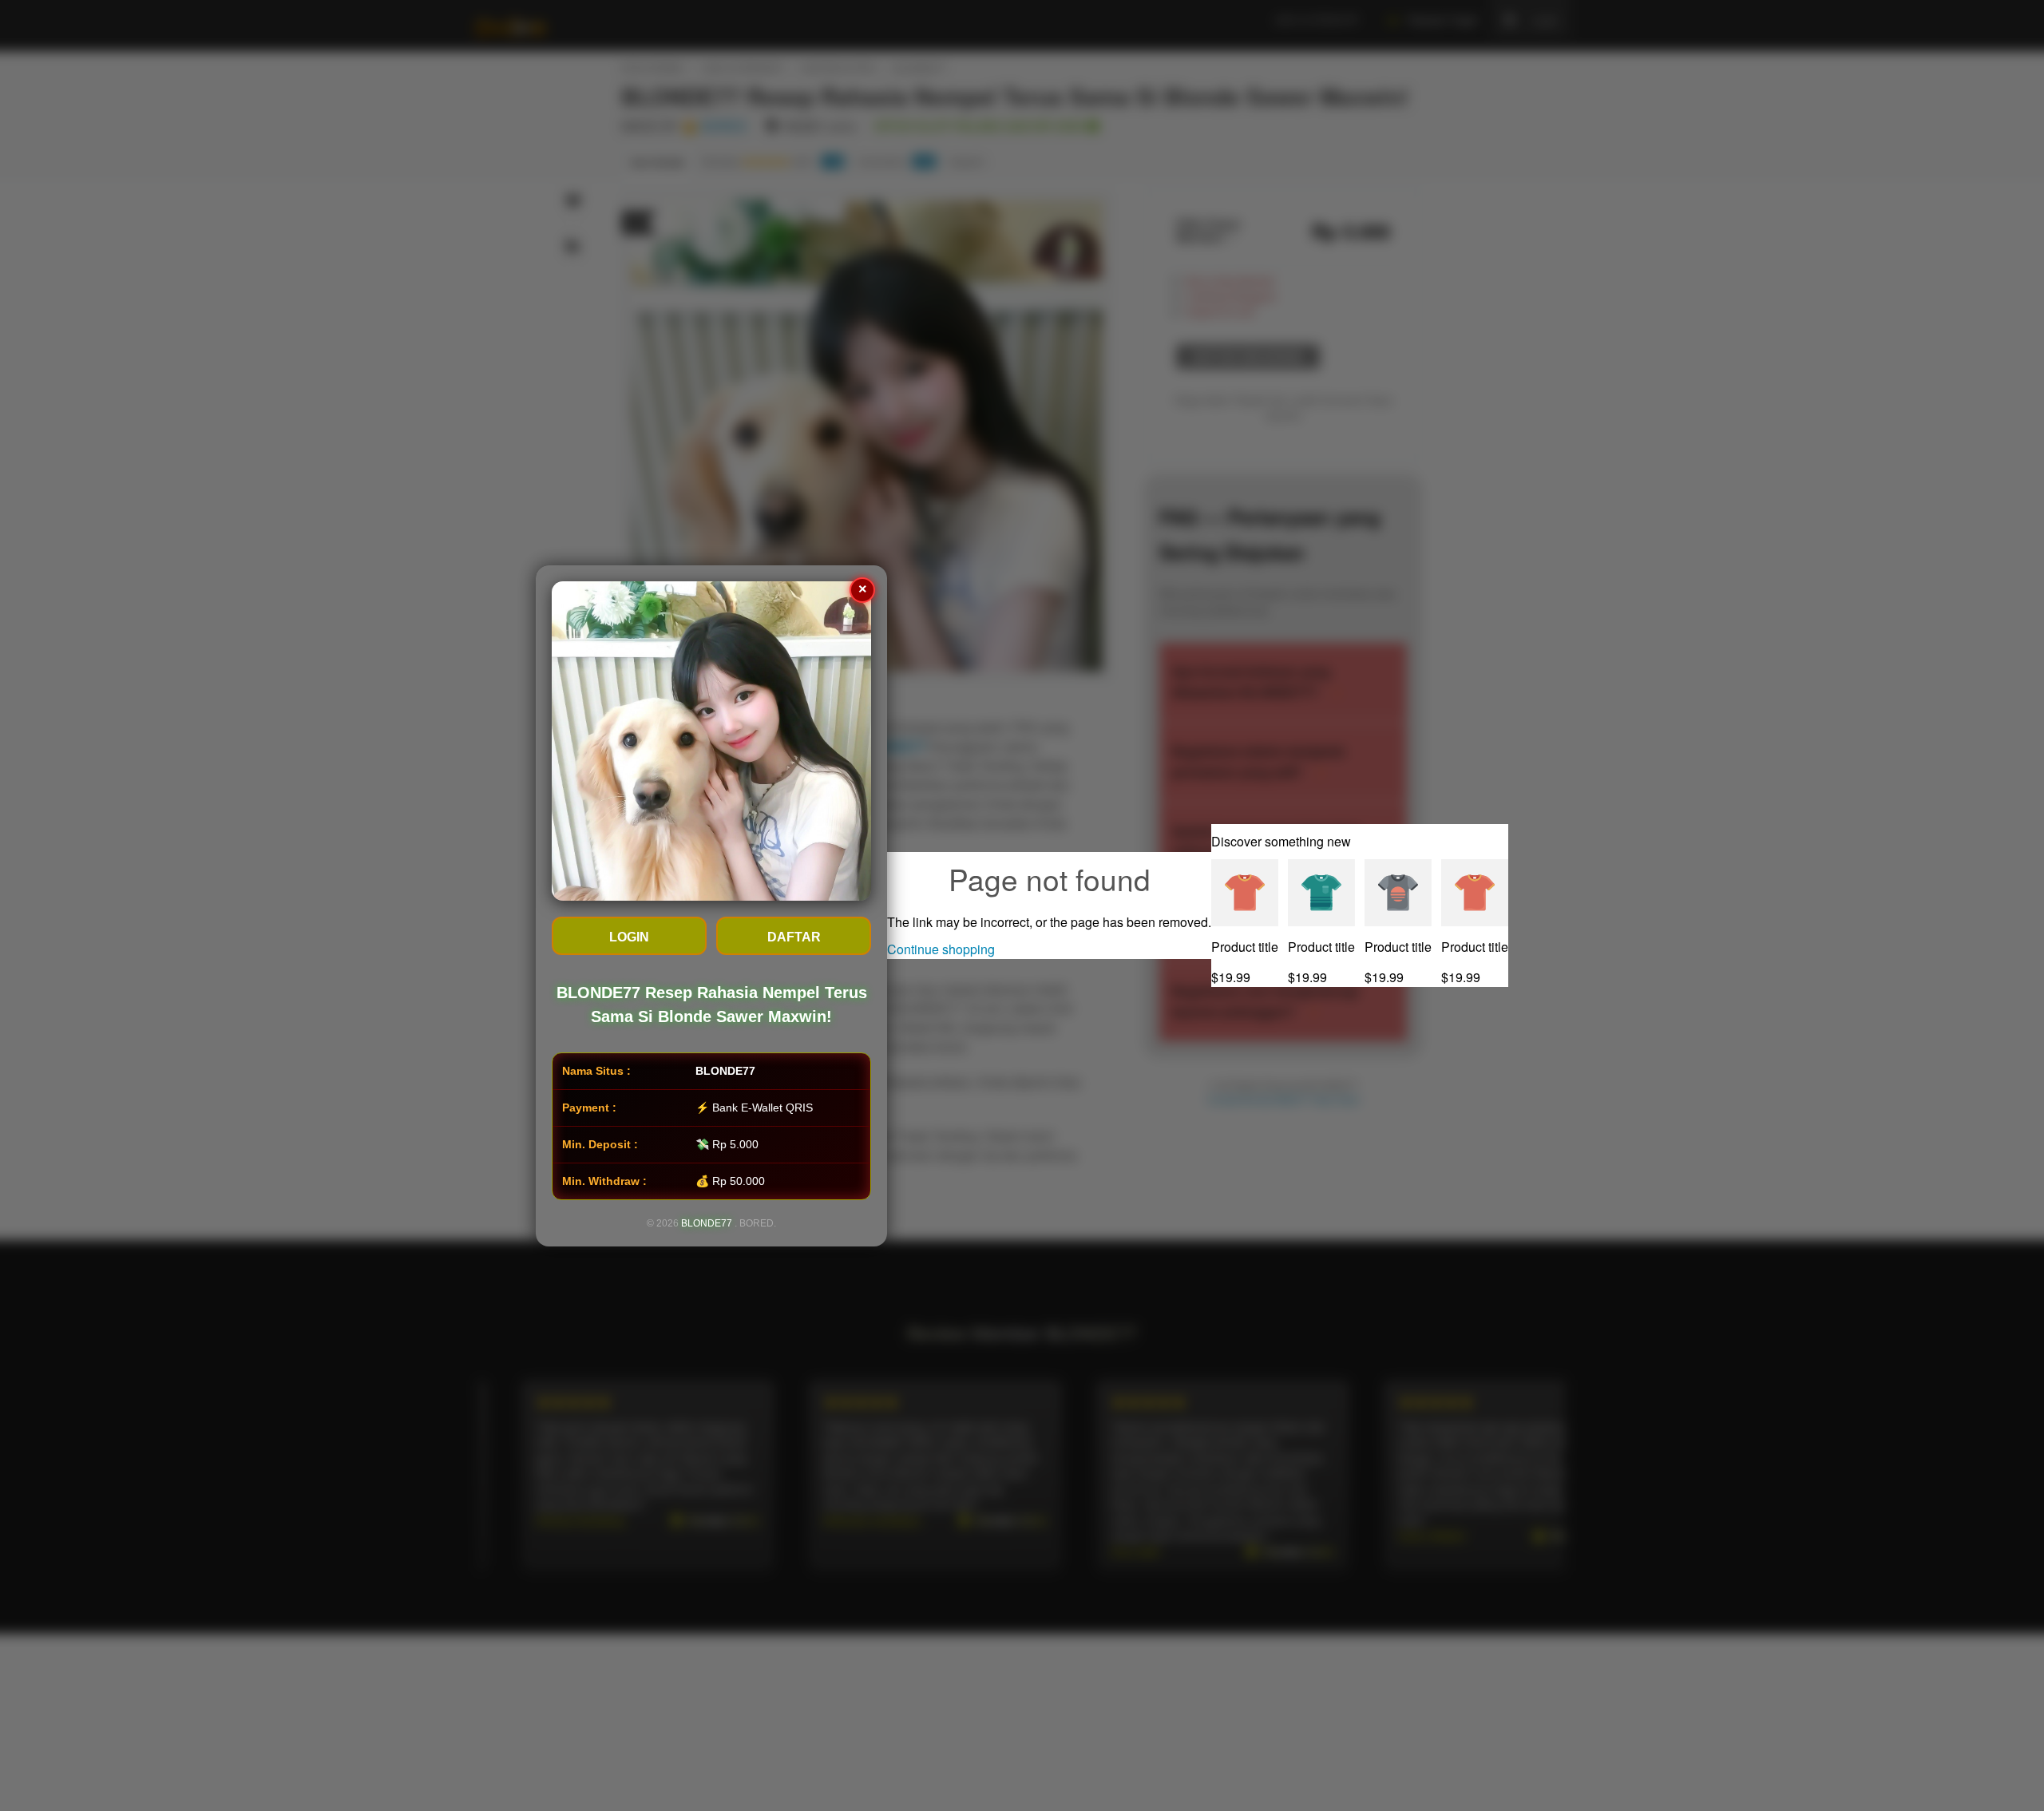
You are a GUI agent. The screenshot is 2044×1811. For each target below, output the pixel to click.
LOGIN (629, 937)
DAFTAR (794, 937)
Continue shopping (941, 949)
